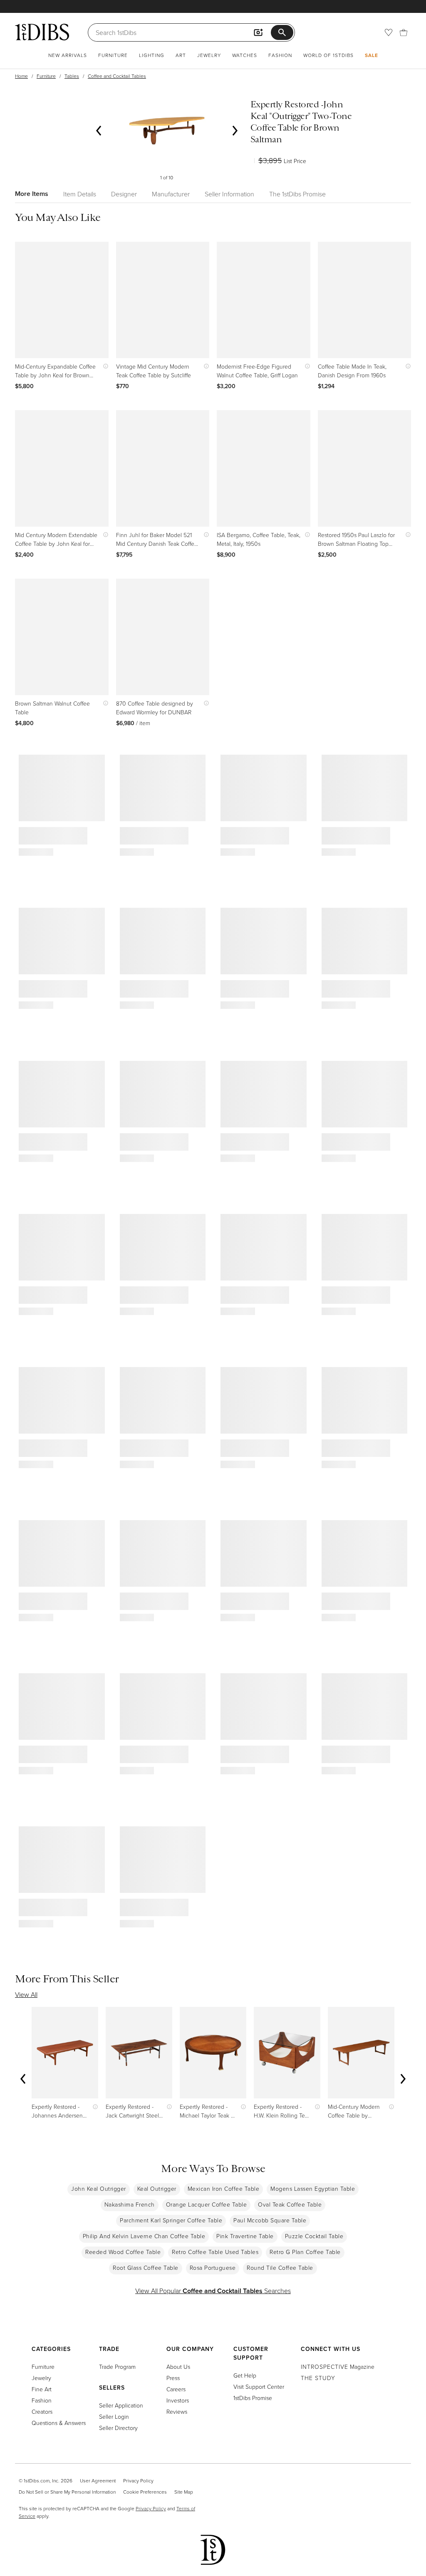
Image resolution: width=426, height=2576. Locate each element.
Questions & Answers (59, 2423)
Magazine (338, 2367)
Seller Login (114, 2416)
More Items (32, 194)
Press (173, 2378)
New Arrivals (68, 55)
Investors (178, 2400)
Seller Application (121, 2405)
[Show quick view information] (104, 366)
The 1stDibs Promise (297, 194)
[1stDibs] (42, 32)
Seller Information (229, 194)
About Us (178, 2367)
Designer (124, 194)
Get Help (245, 2375)
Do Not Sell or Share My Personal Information (67, 2492)
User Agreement (98, 2481)
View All (26, 1994)
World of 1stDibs (328, 55)
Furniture (113, 55)
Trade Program (117, 2367)
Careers (176, 2389)
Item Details (80, 194)
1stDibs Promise (253, 2398)
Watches (245, 55)
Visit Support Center (259, 2387)
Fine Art (42, 2389)
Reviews (177, 2411)
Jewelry (209, 55)
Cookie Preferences (145, 2492)
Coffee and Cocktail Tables (117, 76)
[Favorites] (389, 32)
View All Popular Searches (213, 2291)
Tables (72, 76)
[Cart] (404, 32)
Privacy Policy (138, 2481)
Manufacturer (171, 194)
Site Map (184, 2492)
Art (181, 55)
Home (21, 76)
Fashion (280, 55)
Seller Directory (118, 2428)
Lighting (152, 55)
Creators (42, 2411)
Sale (372, 55)
